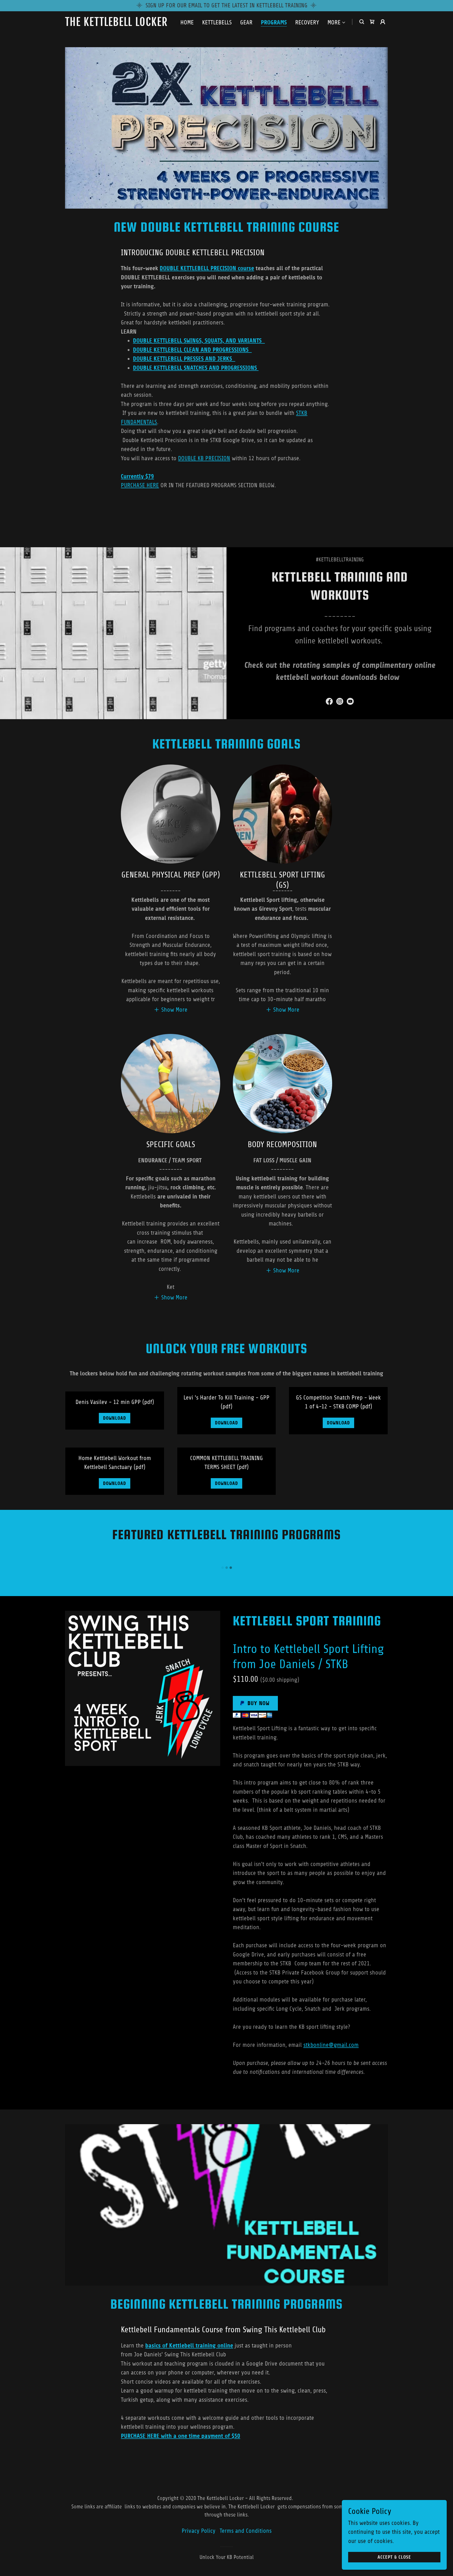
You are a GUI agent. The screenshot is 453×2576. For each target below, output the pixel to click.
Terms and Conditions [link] (246, 2531)
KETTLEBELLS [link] (217, 22)
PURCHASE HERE (140, 485)
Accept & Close (394, 2557)
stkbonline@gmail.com (331, 2045)
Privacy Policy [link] (199, 2531)
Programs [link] (274, 23)
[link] (122, 24)
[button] (337, 23)
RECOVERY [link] (307, 22)
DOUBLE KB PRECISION (204, 458)
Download (115, 1418)
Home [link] (187, 22)
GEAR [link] (246, 22)
